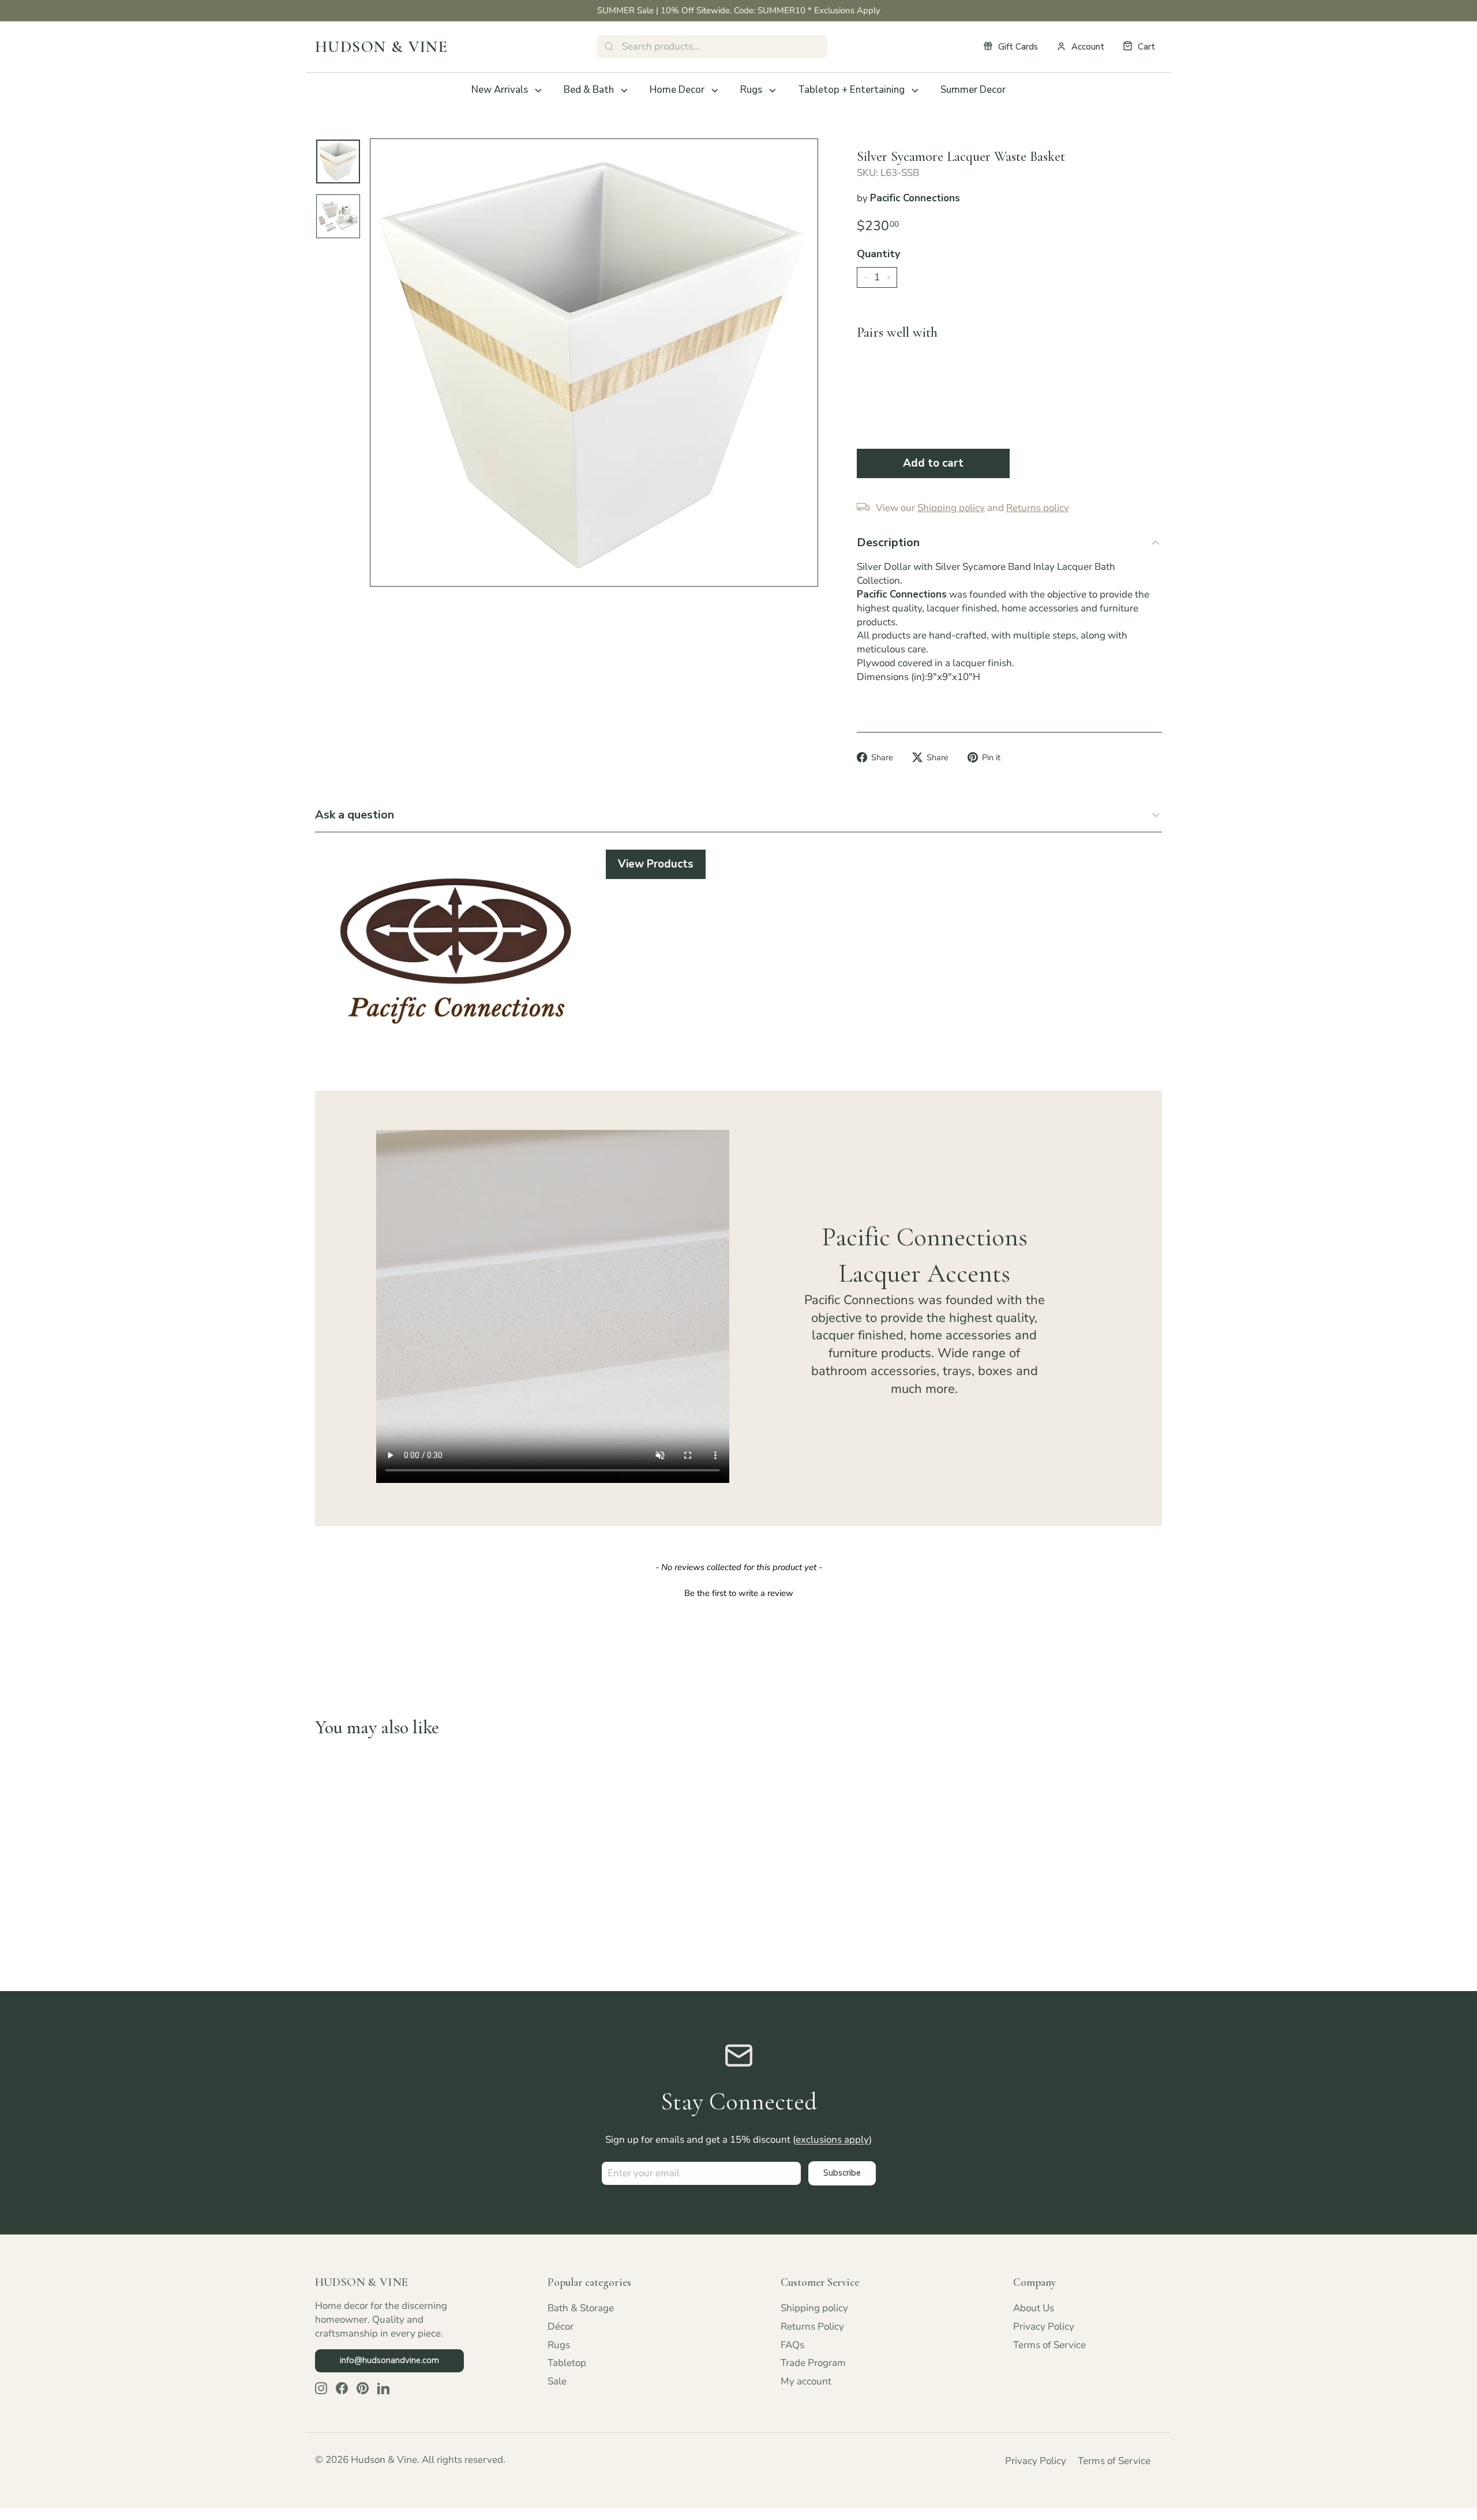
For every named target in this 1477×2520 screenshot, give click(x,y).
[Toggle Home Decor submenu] (715, 91)
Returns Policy (812, 2326)
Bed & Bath (589, 90)
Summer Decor (973, 90)
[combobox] (712, 47)
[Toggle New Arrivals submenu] (538, 91)
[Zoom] (594, 363)
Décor (561, 2326)
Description (888, 542)
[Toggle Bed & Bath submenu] (624, 91)
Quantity (878, 254)
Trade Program (813, 2363)
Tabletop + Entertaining (851, 90)
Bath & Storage (581, 2308)
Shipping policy (814, 2308)
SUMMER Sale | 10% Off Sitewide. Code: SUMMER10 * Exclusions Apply (739, 10)
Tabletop (567, 2363)
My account (806, 2381)
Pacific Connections (915, 198)
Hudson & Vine (381, 47)
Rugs (751, 90)
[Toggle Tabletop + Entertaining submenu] (915, 91)
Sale (557, 2381)
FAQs (792, 2345)
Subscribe (842, 2173)
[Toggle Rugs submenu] (773, 91)
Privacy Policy (1044, 2326)
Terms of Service (1049, 2345)
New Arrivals (500, 90)
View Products (656, 864)
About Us (1034, 2308)
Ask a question (355, 815)
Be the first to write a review (739, 1593)
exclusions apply (832, 2140)
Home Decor (677, 90)
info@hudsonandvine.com (389, 2360)
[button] (738, 1592)
